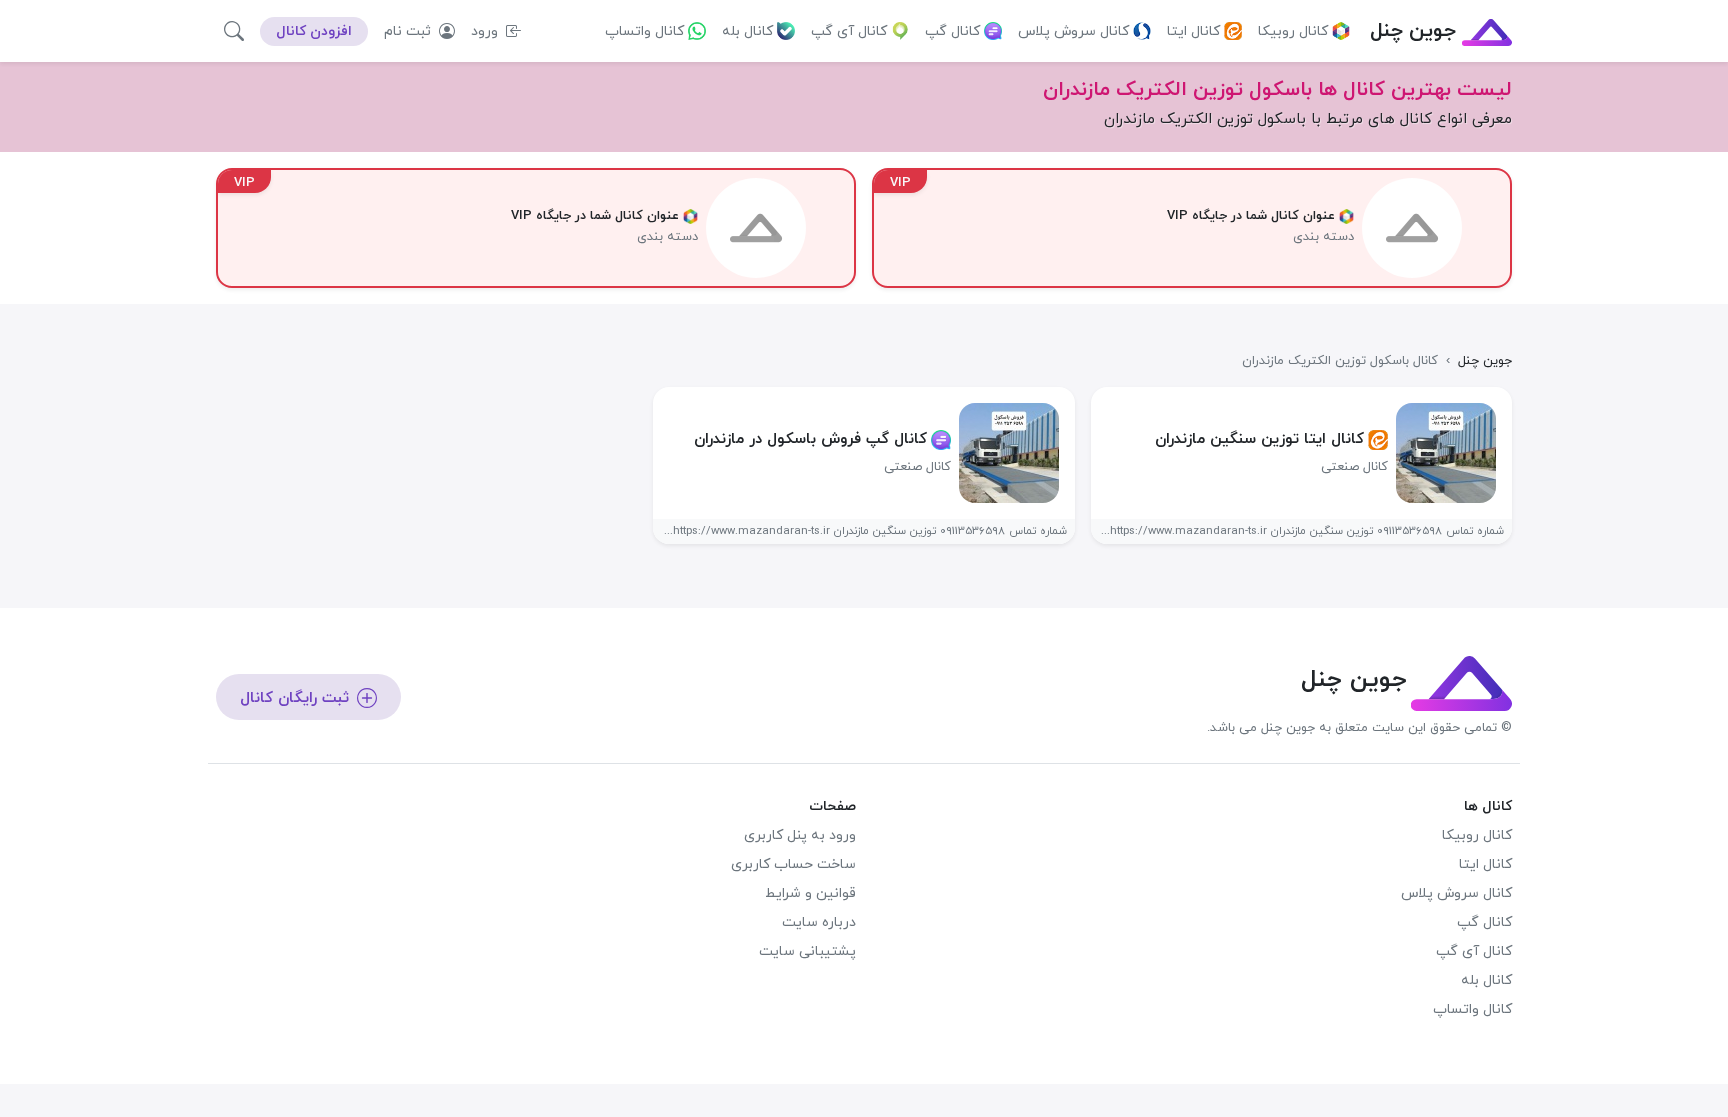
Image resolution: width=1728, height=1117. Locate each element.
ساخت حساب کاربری (793, 864)
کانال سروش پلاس (1073, 31)
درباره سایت (819, 922)
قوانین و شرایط (810, 893)
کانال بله (747, 31)
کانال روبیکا (1293, 31)
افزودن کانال (314, 31)
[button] (234, 31)
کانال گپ (952, 31)
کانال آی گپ (849, 31)
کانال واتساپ (644, 31)
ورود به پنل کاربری (800, 835)
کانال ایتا (1193, 31)
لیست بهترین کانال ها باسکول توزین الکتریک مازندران (1277, 90)
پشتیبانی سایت (807, 951)
